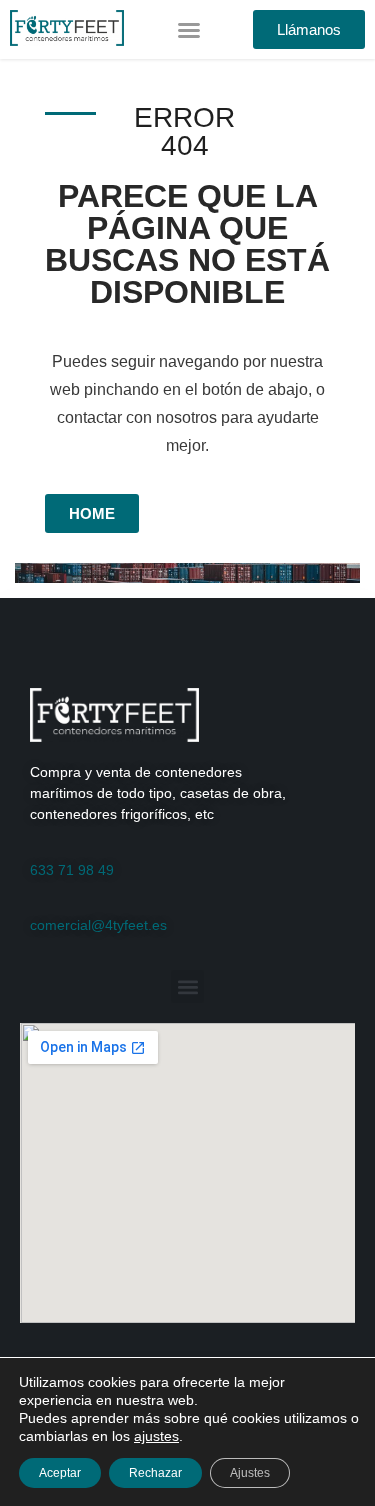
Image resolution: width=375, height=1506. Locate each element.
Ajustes (250, 1473)
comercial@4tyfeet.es (98, 925)
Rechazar (155, 1473)
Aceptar (60, 1473)
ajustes (156, 1436)
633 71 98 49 (72, 870)
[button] (189, 30)
